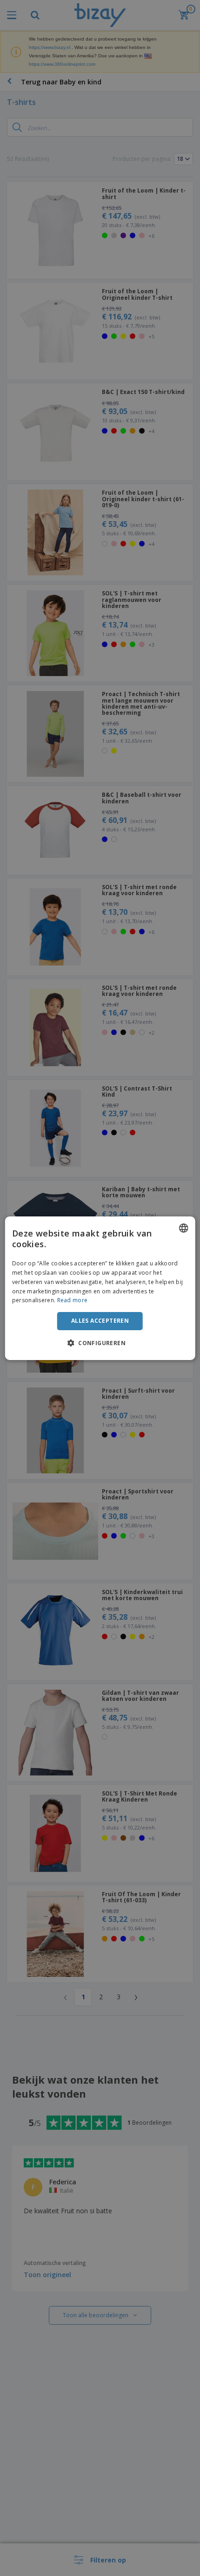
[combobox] (183, 1228)
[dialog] (100, 1288)
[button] (100, 1343)
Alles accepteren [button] (100, 1321)
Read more (73, 1300)
